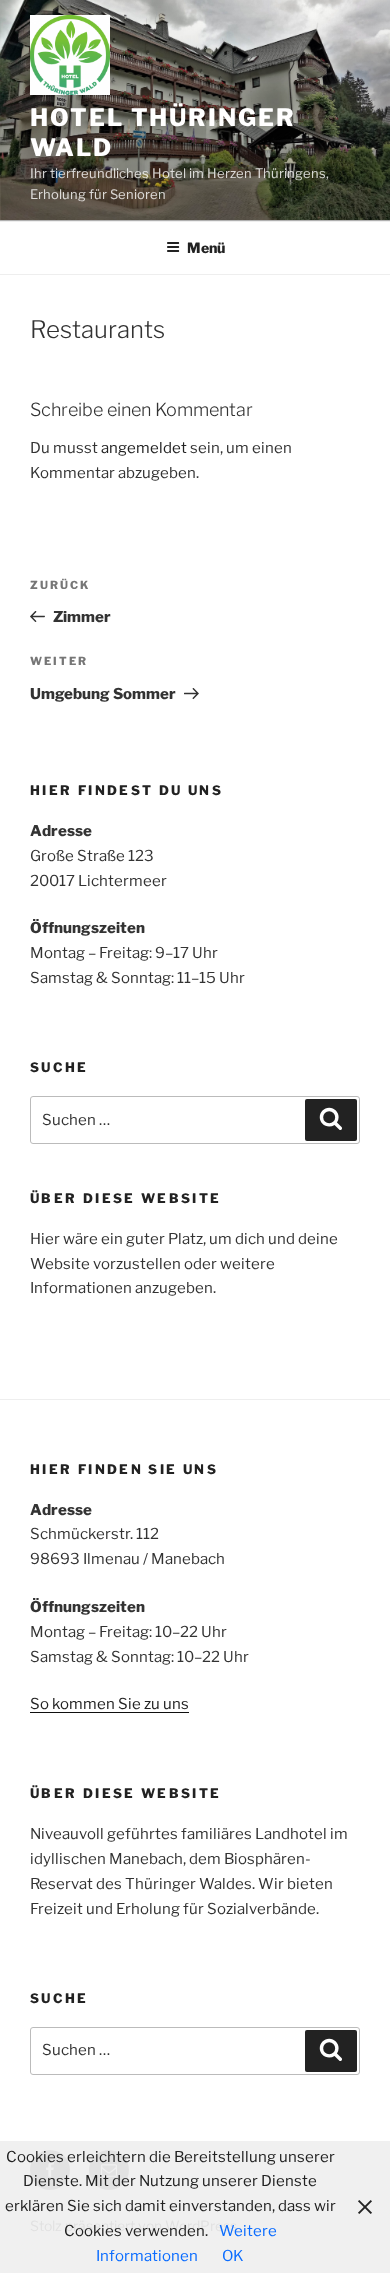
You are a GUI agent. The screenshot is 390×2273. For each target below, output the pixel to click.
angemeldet (144, 448)
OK (233, 2256)
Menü (206, 247)
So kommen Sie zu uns (109, 1704)
